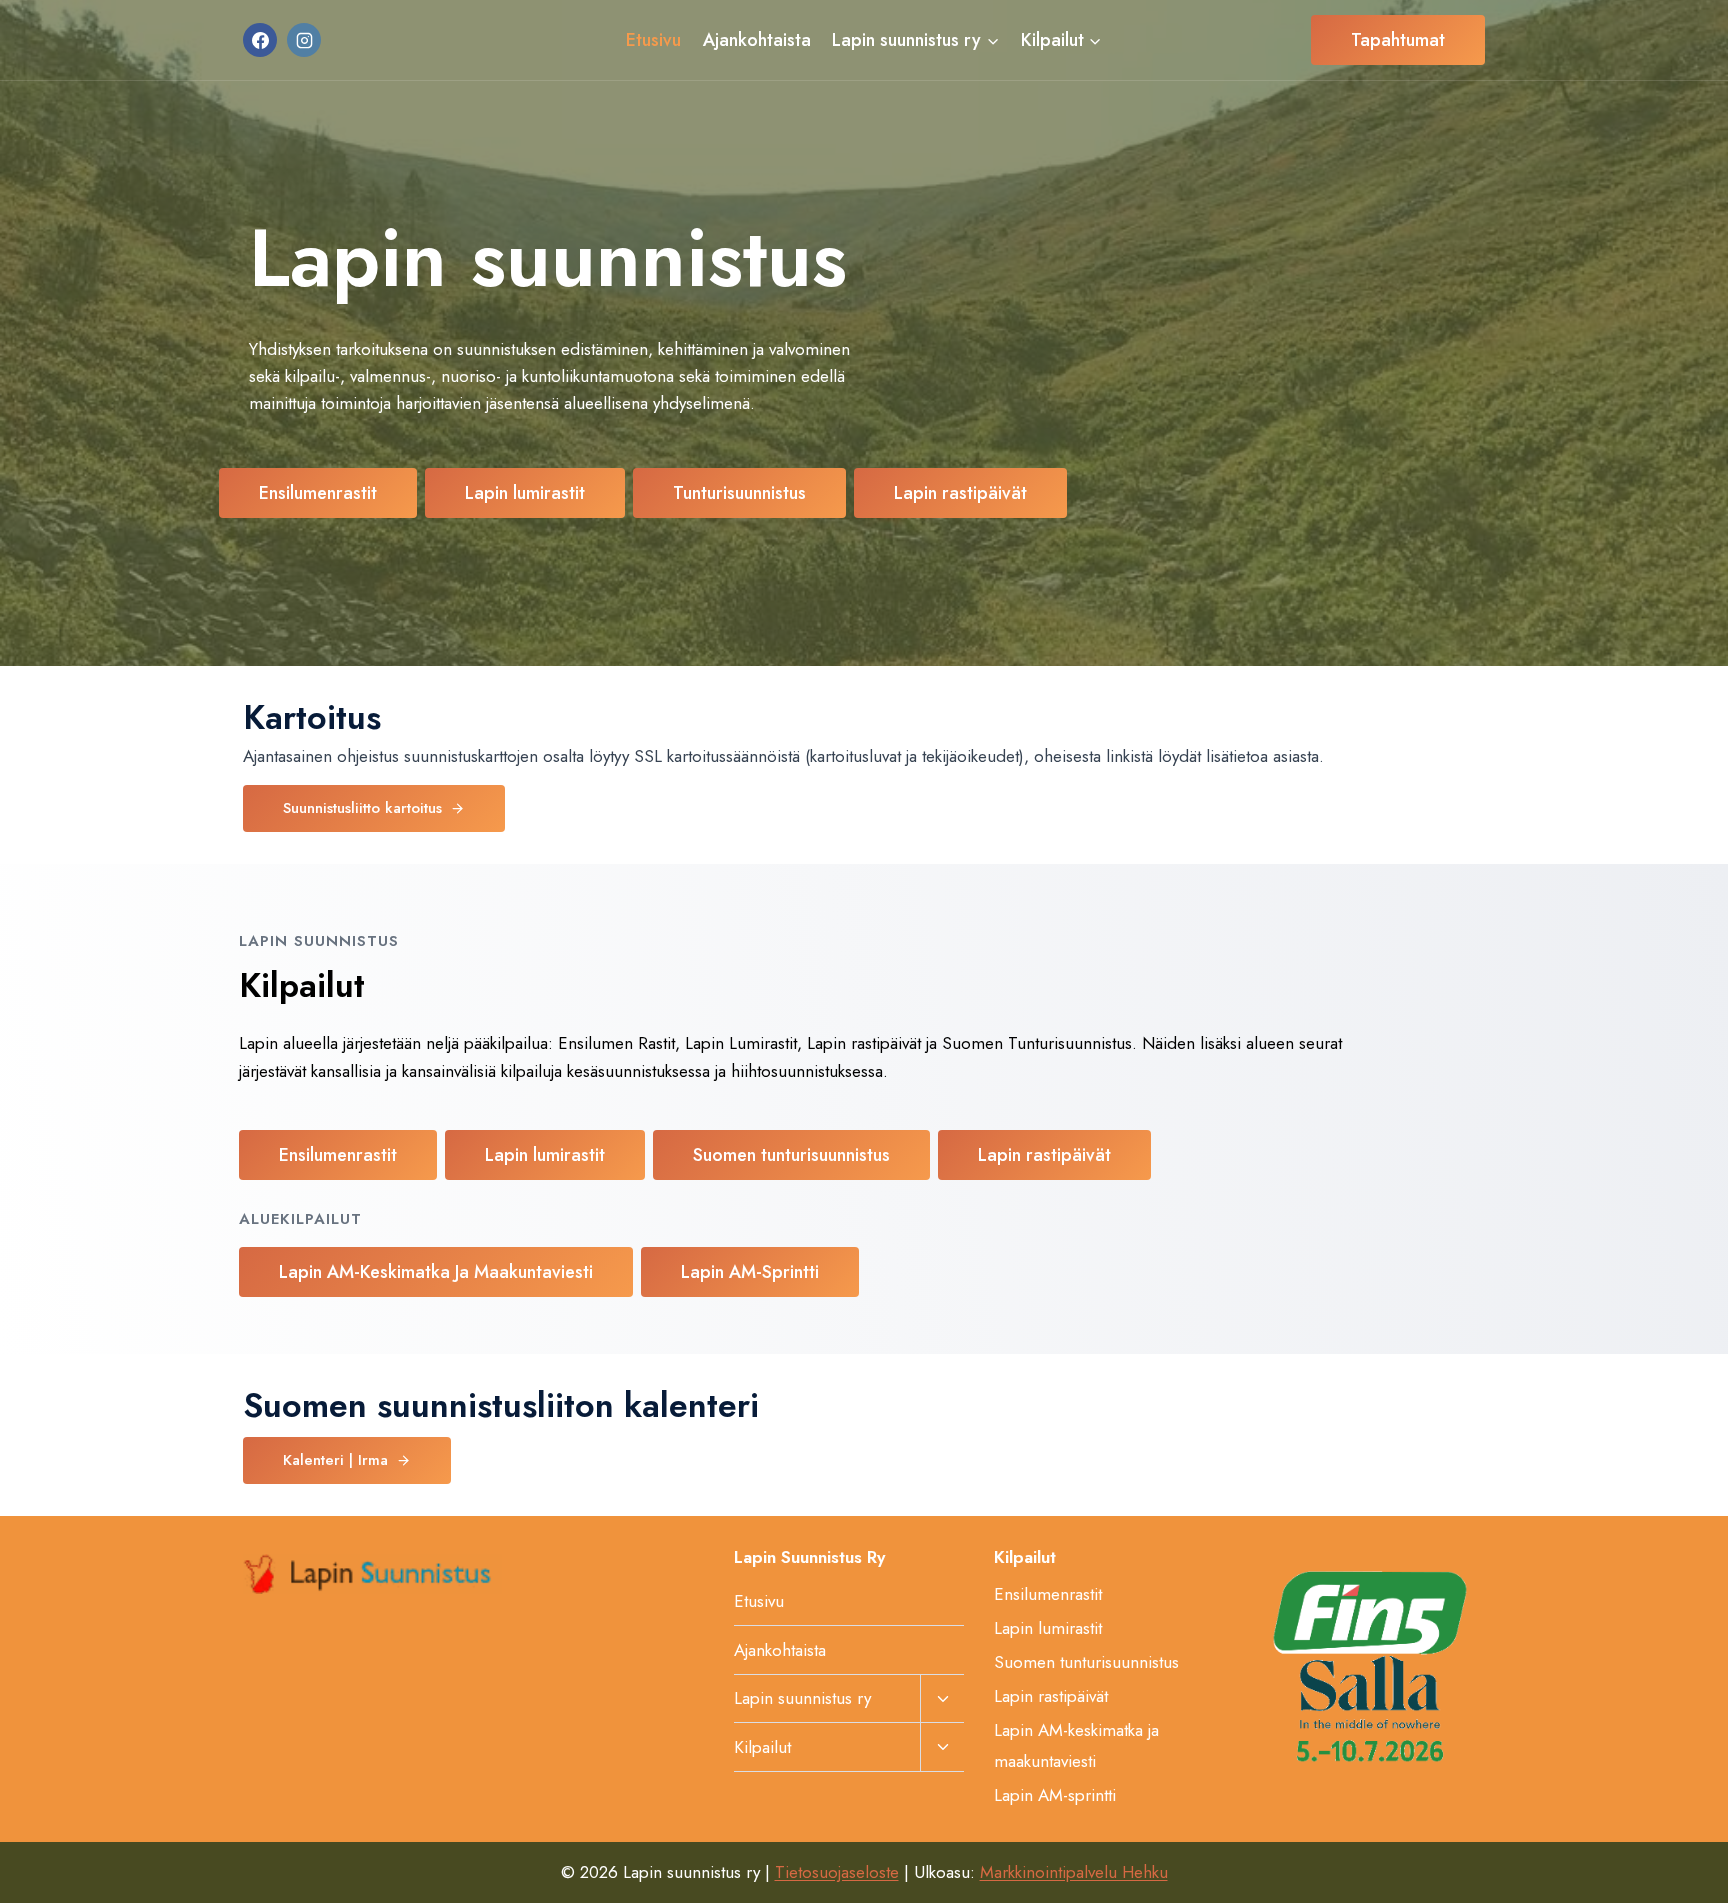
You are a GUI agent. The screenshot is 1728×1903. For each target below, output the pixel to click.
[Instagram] (304, 40)
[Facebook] (260, 40)
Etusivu (653, 40)
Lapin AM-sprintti (1055, 1795)
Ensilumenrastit (1048, 1594)
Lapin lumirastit (1048, 1628)
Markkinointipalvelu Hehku (1074, 1872)
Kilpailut (762, 1747)
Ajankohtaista (757, 40)
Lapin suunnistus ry (802, 1698)
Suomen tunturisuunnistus (1086, 1662)
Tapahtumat (1398, 40)
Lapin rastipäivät (1051, 1696)
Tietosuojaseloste (837, 1872)
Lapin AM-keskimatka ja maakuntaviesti (1076, 1745)
